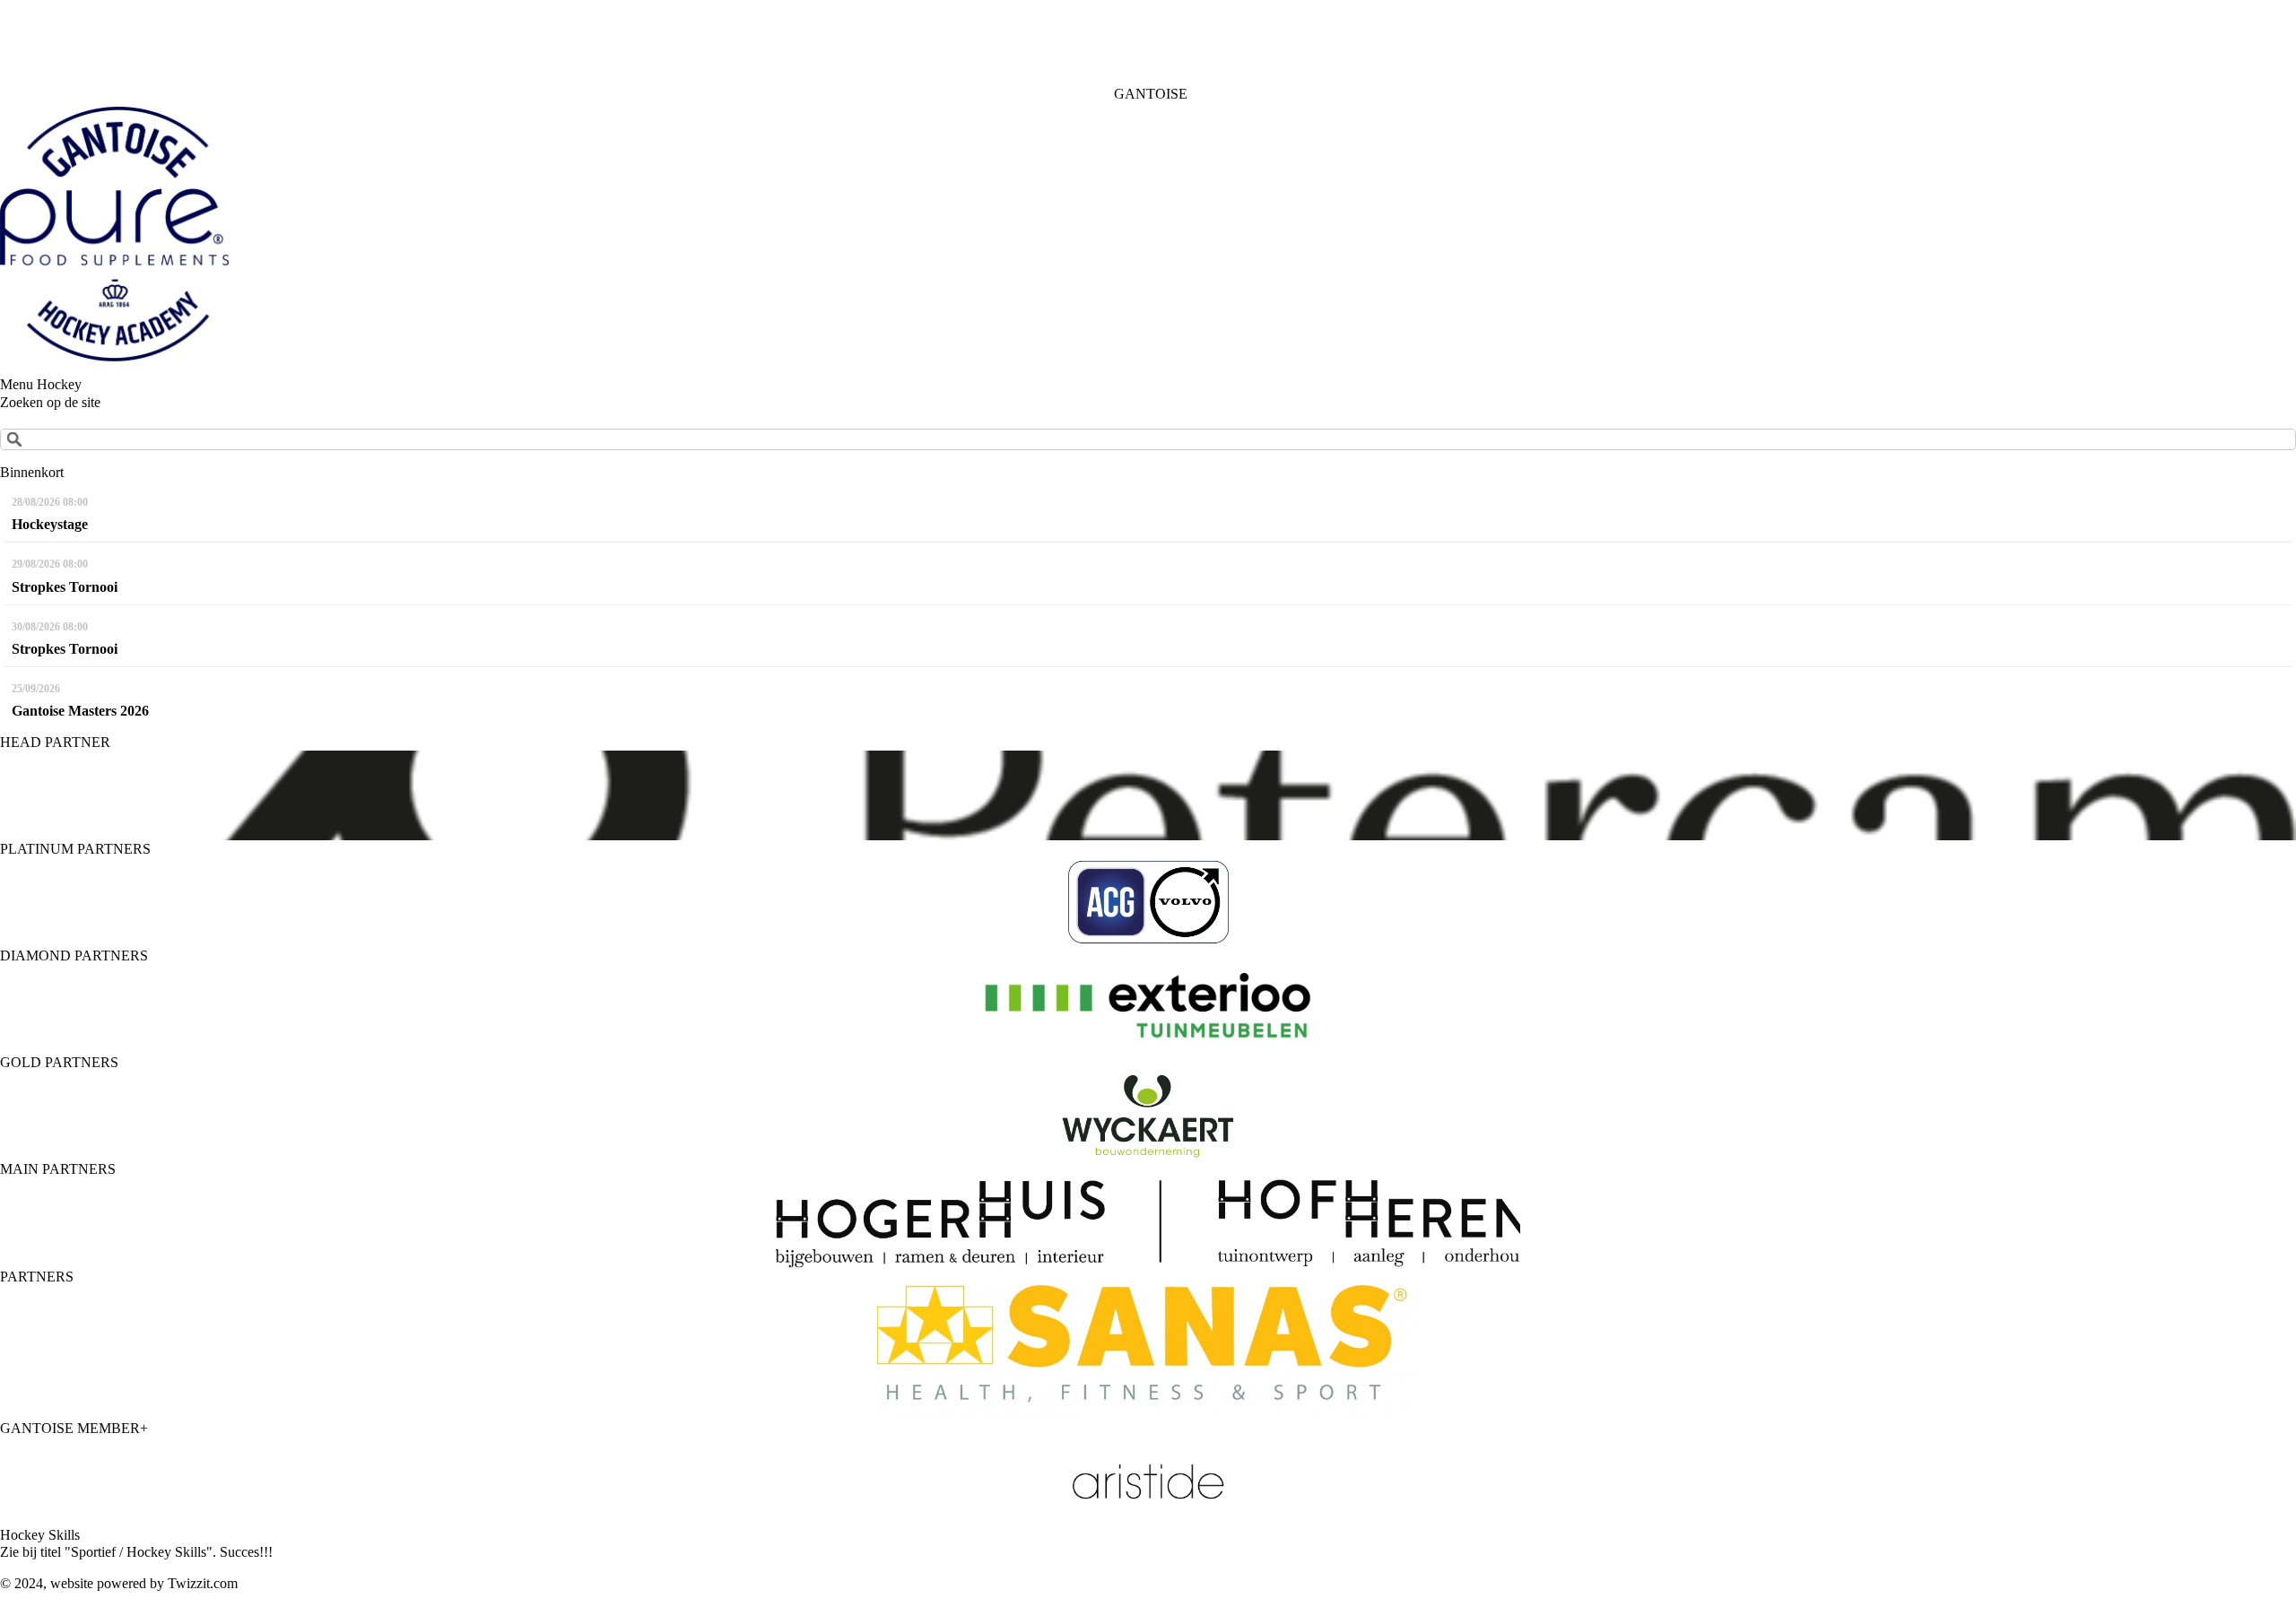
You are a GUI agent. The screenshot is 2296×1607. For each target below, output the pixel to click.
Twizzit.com (203, 1583)
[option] (1148, 795)
